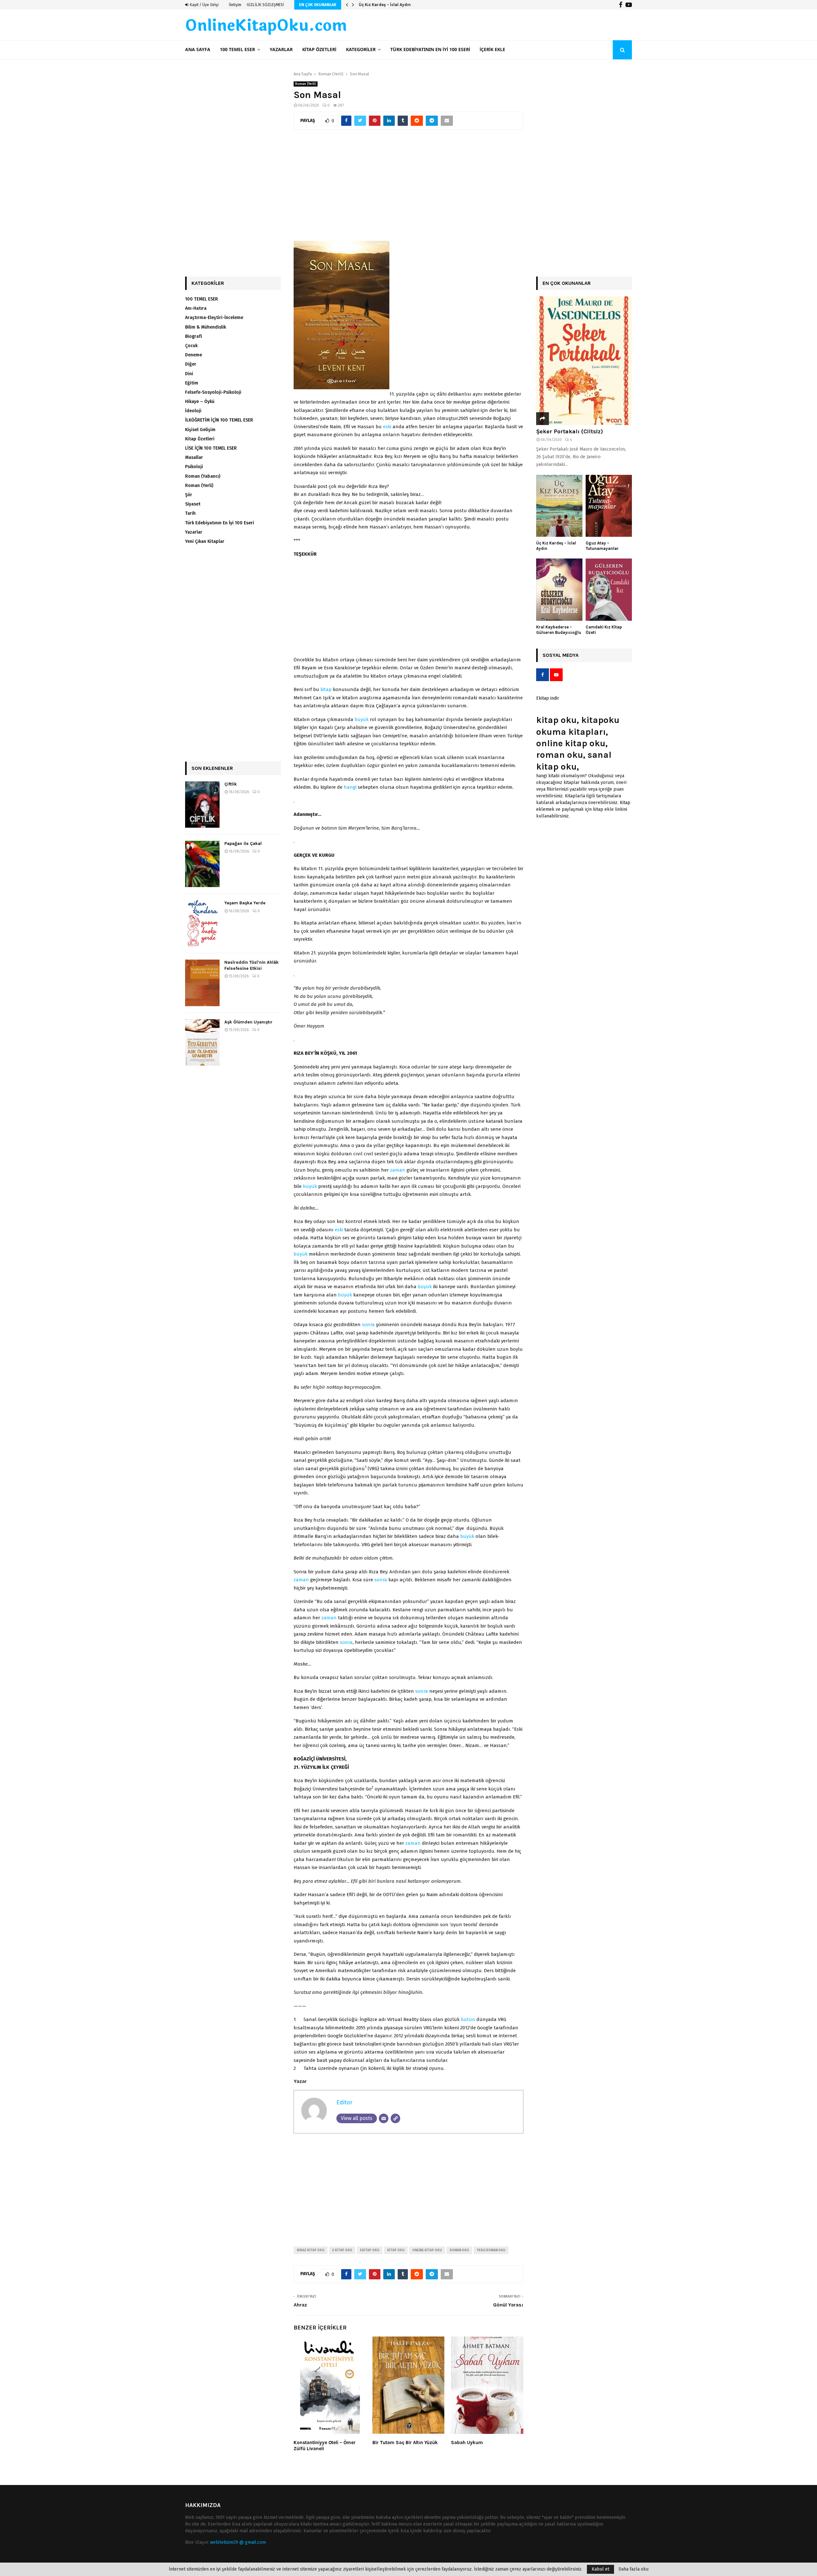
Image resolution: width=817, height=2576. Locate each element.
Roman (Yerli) (306, 84)
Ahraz (300, 2305)
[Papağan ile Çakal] (202, 864)
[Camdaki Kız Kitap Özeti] (609, 590)
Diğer (191, 364)
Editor (344, 2102)
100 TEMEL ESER (237, 50)
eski (387, 427)
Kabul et (600, 2569)
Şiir (189, 495)
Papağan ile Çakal (243, 843)
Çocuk (191, 346)
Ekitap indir (548, 698)
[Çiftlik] (202, 805)
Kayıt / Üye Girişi (204, 5)
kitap (326, 689)
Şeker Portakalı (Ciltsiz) (570, 431)
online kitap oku (427, 2250)
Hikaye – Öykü (200, 402)
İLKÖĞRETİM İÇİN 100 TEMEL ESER (219, 420)
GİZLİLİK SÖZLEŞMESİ (265, 5)
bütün (468, 2019)
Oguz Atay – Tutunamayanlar (388, 5)
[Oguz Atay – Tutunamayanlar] (609, 506)
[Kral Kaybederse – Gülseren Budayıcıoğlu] (559, 590)
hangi (350, 787)
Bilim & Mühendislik (206, 327)
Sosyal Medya (561, 655)
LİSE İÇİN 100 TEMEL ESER (211, 448)
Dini (189, 374)
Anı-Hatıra (196, 308)
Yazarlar (281, 50)
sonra (368, 1325)
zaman (398, 1170)
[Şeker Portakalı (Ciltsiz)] (584, 361)
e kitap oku (342, 2250)
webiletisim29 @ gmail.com (238, 2542)
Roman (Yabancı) (203, 476)
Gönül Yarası (508, 2305)
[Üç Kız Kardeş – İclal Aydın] (559, 506)
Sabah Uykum (467, 2443)
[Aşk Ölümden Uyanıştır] (202, 1042)
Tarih (190, 513)
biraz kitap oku (311, 2250)
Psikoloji (194, 467)
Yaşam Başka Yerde (245, 903)
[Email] (384, 2118)
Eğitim (192, 383)
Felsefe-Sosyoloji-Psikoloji (213, 392)
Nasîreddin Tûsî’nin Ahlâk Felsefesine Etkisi (251, 965)
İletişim (235, 5)
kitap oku (396, 2250)
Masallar (194, 457)
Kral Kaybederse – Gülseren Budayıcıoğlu (559, 630)
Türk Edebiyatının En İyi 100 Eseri (430, 50)
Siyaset (193, 504)
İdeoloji (193, 411)
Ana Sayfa (198, 50)
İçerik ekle (492, 50)
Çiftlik (231, 784)
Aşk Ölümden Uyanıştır (248, 1022)
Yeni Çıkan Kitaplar (205, 541)
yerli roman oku (491, 2250)
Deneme (194, 355)
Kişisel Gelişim (200, 430)
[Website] (395, 2118)
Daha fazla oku (633, 2569)
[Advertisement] (408, 188)
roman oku (459, 2250)
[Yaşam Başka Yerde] (202, 923)
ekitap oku (370, 2250)
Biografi (194, 336)
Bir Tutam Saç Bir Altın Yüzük (405, 2443)
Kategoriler (361, 50)
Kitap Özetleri (319, 50)
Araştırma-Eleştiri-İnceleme (214, 318)
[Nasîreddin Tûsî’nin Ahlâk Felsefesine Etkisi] (202, 983)
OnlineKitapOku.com (266, 26)
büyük (362, 719)
